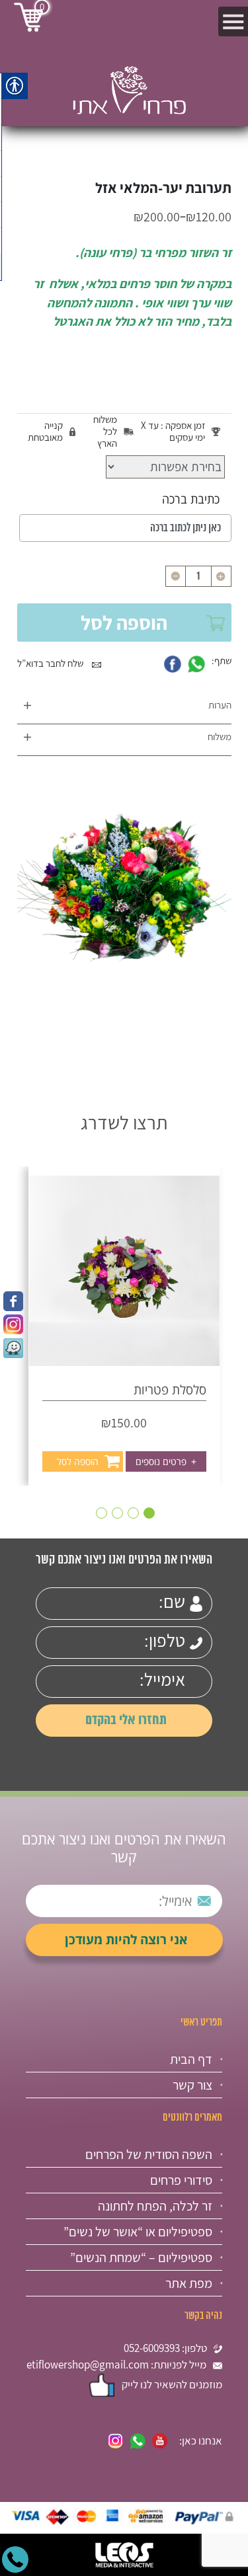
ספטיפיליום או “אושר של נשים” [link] (138, 2232)
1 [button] (149, 1513)
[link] (13, 1301)
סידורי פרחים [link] (181, 2180)
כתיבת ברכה (191, 499)
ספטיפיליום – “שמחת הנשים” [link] (141, 2257)
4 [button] (102, 1513)
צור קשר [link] (192, 2085)
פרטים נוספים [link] (166, 1461)
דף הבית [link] (191, 2059)
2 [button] (133, 1513)
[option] (124, 1326)
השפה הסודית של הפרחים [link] (149, 2154)
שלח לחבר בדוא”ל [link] (51, 663)
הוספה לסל (124, 623)
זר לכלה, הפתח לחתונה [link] (155, 2206)
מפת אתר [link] (189, 2283)
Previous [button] (224, 1296)
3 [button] (117, 1513)
